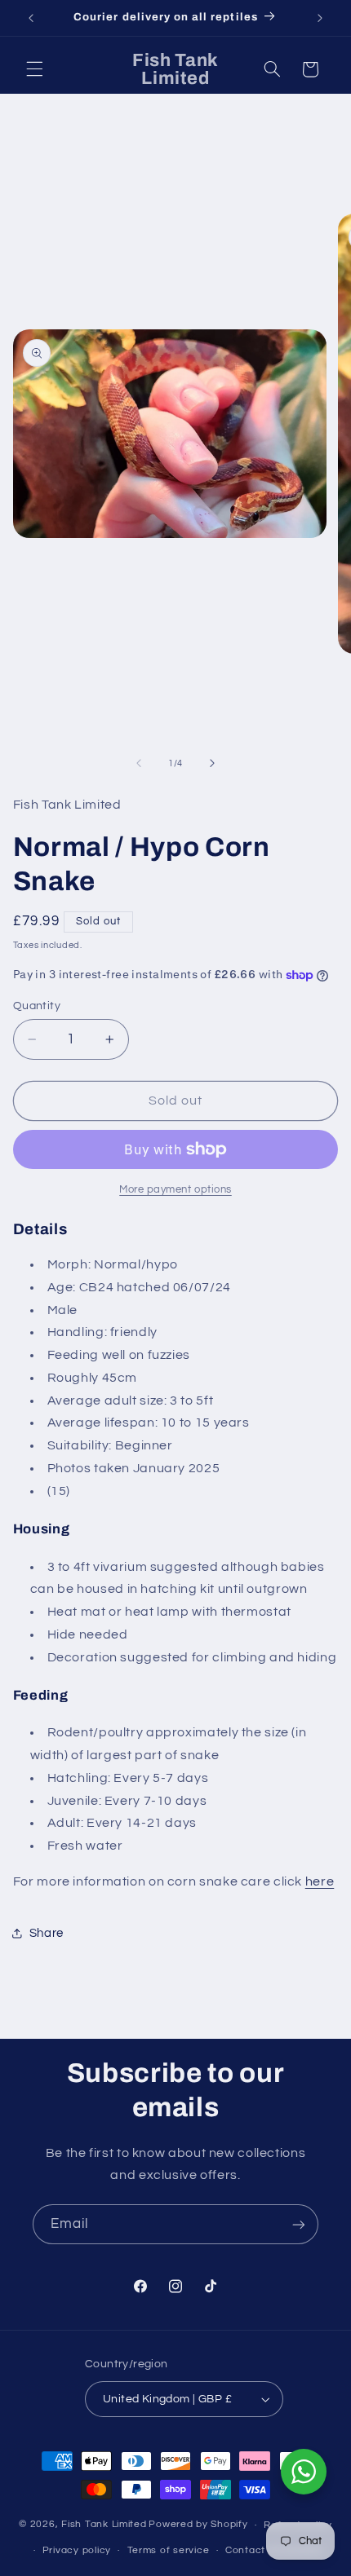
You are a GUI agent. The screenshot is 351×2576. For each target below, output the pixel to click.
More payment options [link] (175, 1190)
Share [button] (47, 1933)
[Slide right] (212, 763)
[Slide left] (139, 763)
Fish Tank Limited (104, 2525)
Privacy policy (77, 2550)
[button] (34, 69)
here (320, 1881)
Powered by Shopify (198, 2525)
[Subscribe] (299, 2224)
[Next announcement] (320, 18)
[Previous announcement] (31, 18)
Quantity (37, 1006)
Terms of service (169, 2550)
